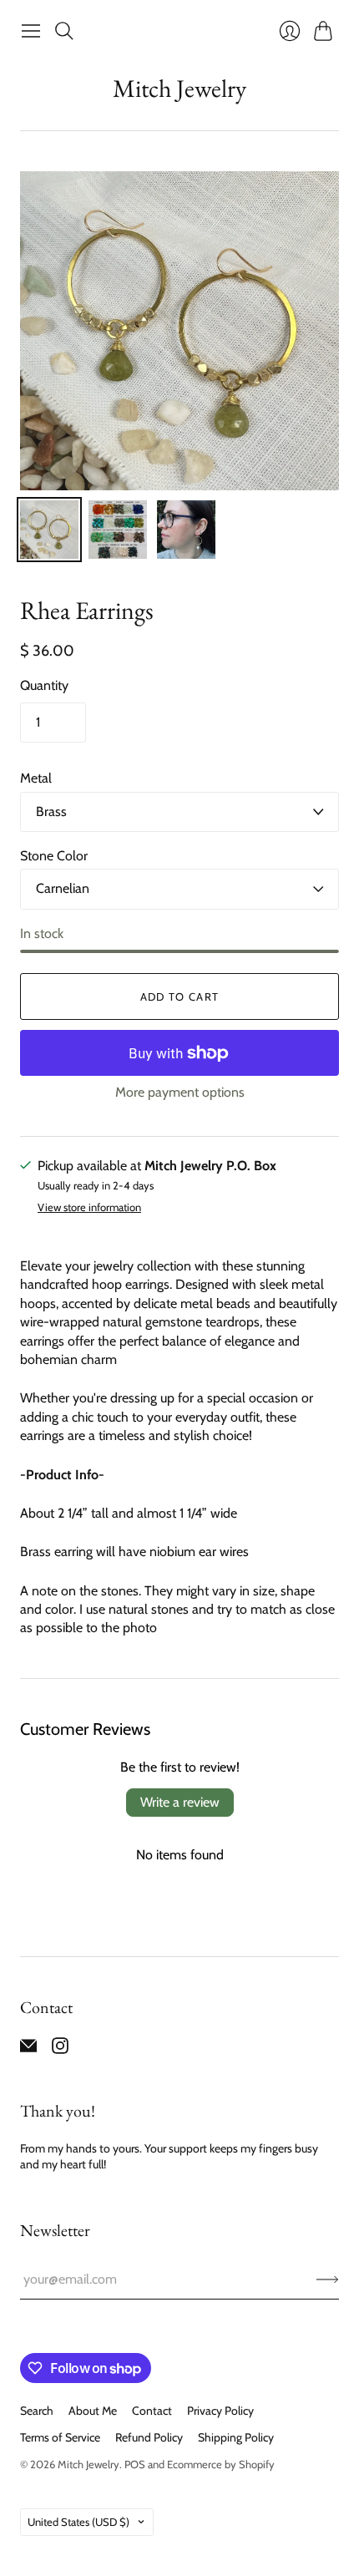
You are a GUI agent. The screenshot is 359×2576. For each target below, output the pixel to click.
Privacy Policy (220, 2411)
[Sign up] (328, 2279)
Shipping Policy (236, 2437)
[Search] (64, 31)
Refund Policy (149, 2437)
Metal (36, 778)
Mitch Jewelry (179, 88)
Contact (152, 2411)
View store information (89, 1207)
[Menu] (31, 31)
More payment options (180, 1092)
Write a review (180, 1802)
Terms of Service (60, 2437)
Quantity (44, 685)
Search (37, 2411)
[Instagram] (60, 2049)
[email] (28, 2049)
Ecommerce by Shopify (221, 2464)
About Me (93, 2411)
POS (135, 2464)
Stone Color (54, 856)
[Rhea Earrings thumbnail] (49, 530)
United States (78, 2522)
